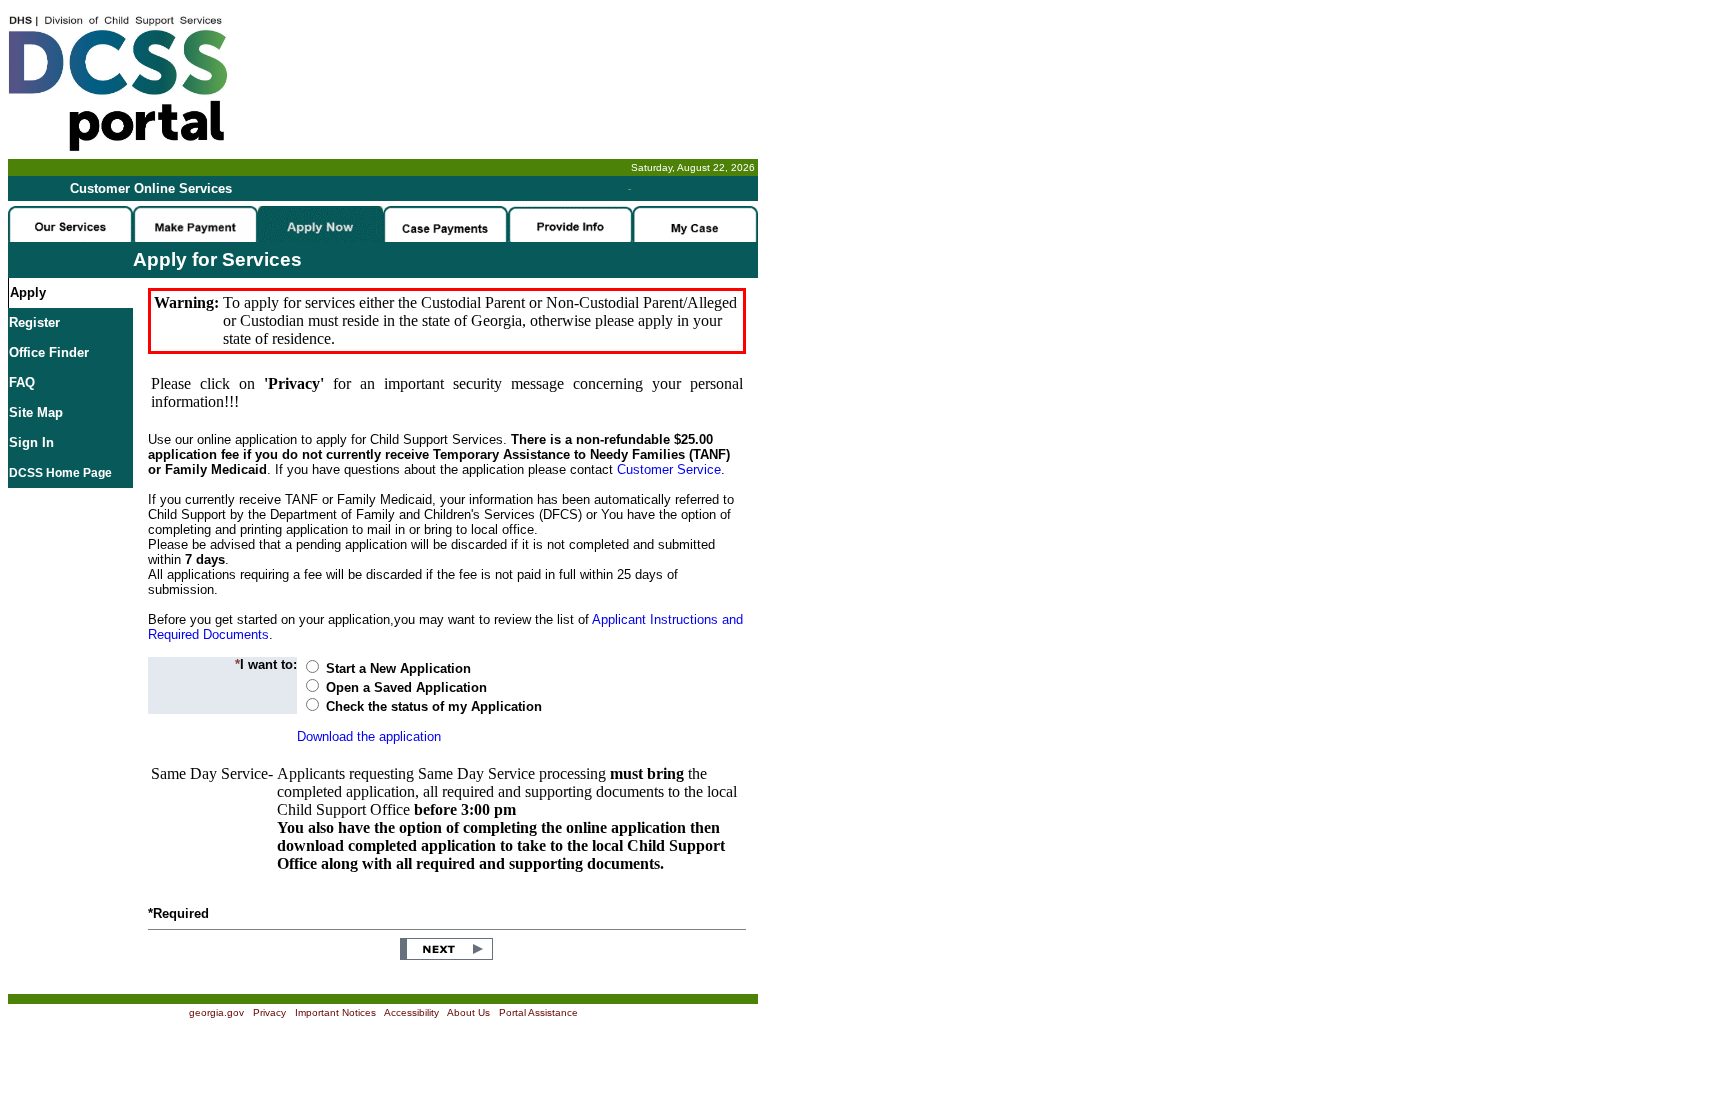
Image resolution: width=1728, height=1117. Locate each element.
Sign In (31, 442)
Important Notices (335, 1012)
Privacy (269, 1012)
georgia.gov (216, 1012)
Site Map (36, 412)
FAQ (22, 382)
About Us (468, 1012)
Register (34, 322)
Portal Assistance (538, 1012)
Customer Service (669, 469)
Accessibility (411, 1012)
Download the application (369, 736)
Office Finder (49, 352)
